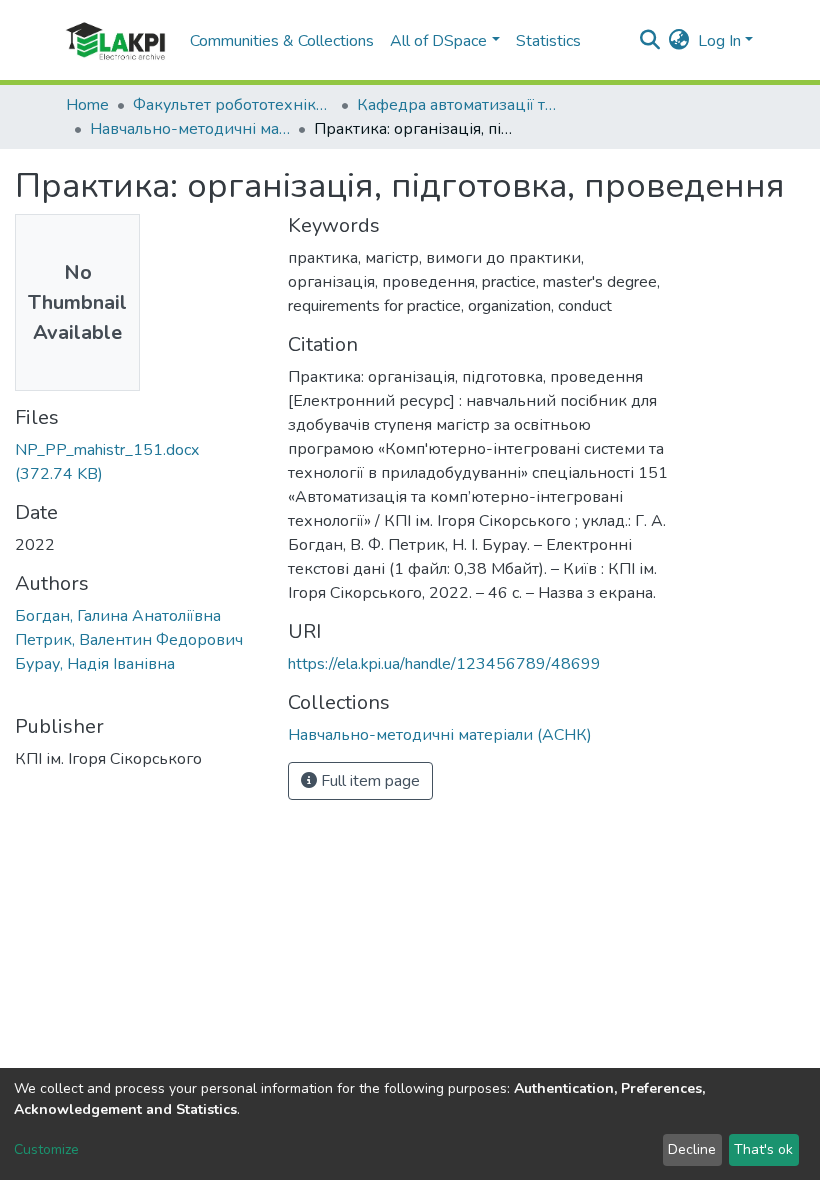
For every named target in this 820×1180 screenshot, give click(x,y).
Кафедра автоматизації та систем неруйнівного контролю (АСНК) (457, 105)
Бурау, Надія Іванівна (95, 664)
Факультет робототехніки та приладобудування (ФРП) (233, 105)
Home (87, 105)
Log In (719, 41)
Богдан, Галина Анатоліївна (118, 616)
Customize (46, 1149)
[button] (679, 41)
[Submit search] (650, 41)
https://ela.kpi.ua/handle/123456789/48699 (444, 664)
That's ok (763, 1149)
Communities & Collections (282, 41)
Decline (692, 1149)
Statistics (548, 41)
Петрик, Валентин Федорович (129, 640)
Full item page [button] (368, 781)
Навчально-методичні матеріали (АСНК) (190, 129)
